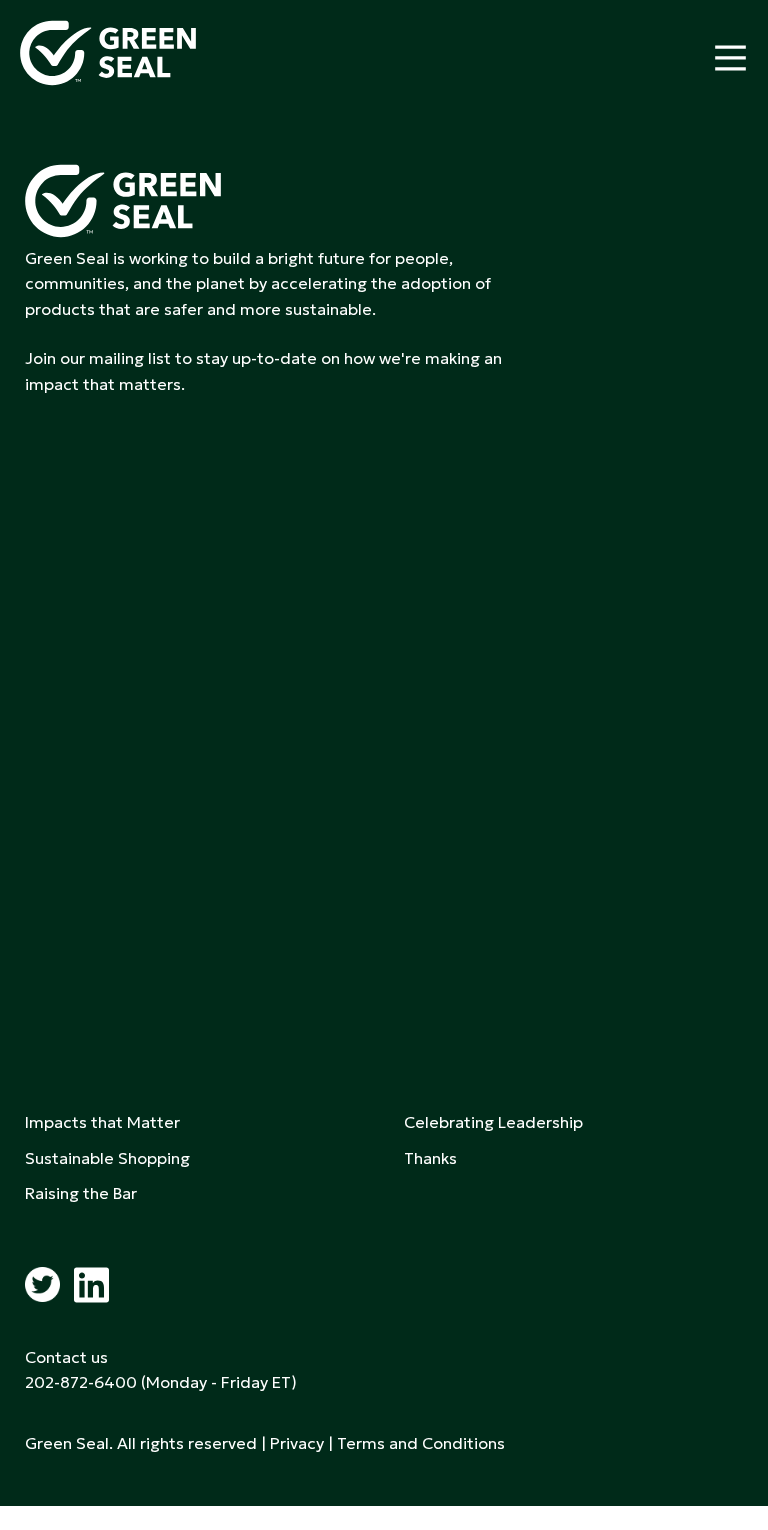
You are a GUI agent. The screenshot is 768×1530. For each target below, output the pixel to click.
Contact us (66, 1357)
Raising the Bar (81, 1193)
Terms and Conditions (421, 1443)
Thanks (430, 1158)
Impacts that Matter (102, 1122)
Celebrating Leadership (493, 1122)
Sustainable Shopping (107, 1158)
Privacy (297, 1443)
